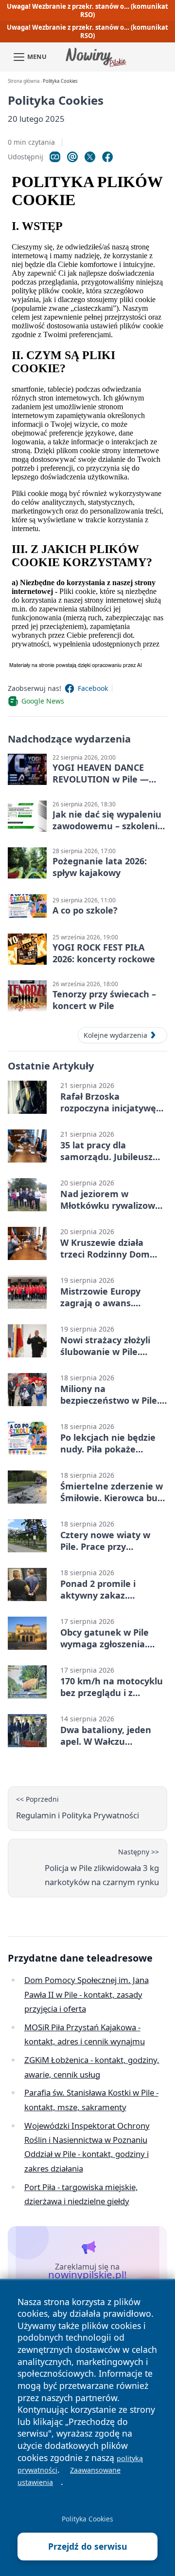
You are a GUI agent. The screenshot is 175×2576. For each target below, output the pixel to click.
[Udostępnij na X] (90, 157)
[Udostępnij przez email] (72, 157)
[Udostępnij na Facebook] (107, 157)
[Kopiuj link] (55, 157)
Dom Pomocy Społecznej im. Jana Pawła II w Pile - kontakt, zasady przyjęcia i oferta (87, 1994)
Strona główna (24, 81)
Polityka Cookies (87, 2519)
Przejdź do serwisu (88, 2546)
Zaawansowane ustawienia (69, 2476)
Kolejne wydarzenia (115, 1035)
